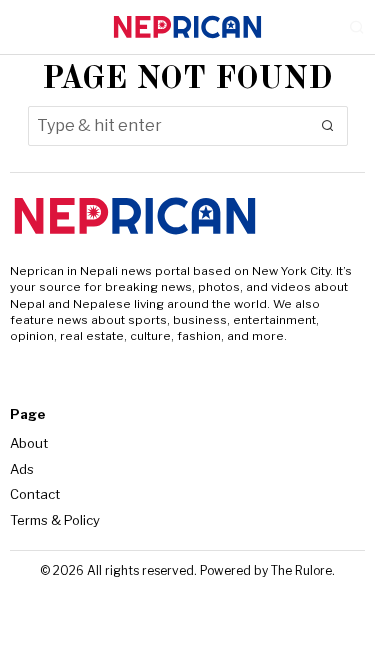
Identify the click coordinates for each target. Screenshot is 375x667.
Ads (22, 469)
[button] (328, 126)
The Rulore (301, 570)
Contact (35, 494)
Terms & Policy (55, 520)
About (29, 443)
